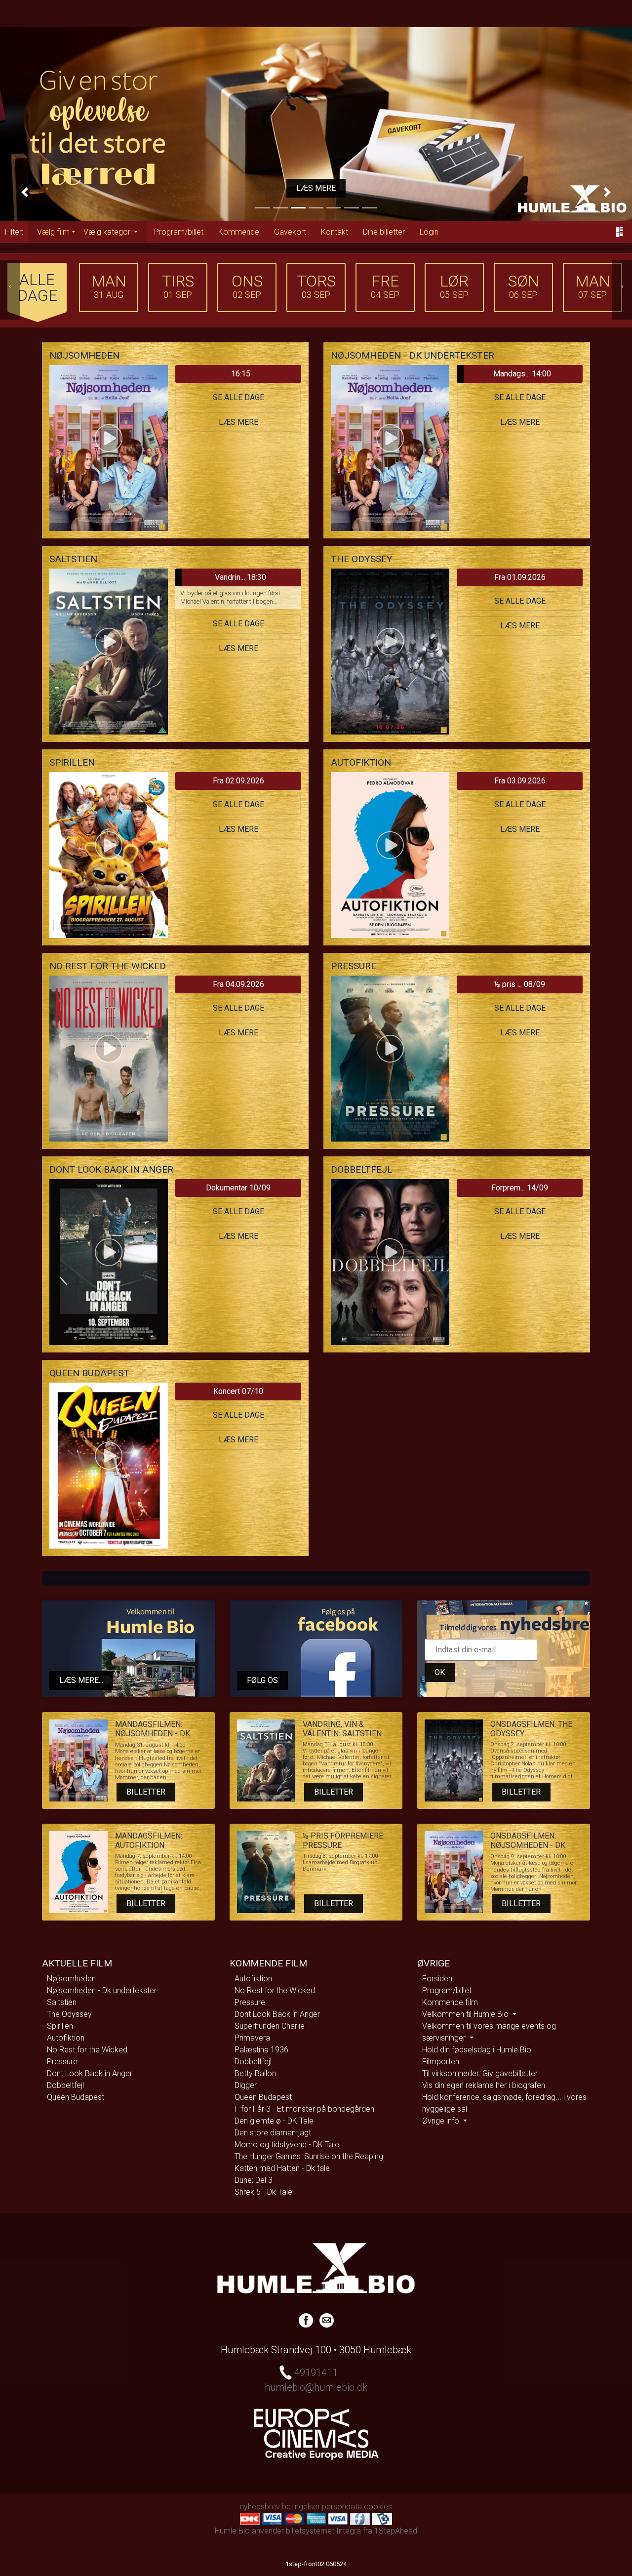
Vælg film (53, 232)
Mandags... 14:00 (522, 374)
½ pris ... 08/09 (520, 984)
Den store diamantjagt (273, 2133)
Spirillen (60, 2026)
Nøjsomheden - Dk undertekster (102, 1990)
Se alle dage (238, 397)
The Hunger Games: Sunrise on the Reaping (309, 2156)
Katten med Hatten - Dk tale (282, 2168)
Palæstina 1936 (261, 2050)
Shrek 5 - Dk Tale (263, 2192)
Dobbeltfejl (65, 2085)
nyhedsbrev (260, 2507)
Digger (246, 2085)
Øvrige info (442, 2121)
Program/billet (179, 232)
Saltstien (62, 2002)
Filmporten (441, 2062)
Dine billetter (384, 232)
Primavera (252, 2038)
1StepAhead (396, 2531)
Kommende (239, 232)
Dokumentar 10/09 (238, 1188)
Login (429, 232)
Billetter (146, 1792)
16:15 (241, 374)
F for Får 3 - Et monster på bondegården (304, 2109)
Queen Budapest (76, 2097)
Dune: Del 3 (254, 2180)
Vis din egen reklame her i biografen (484, 2085)
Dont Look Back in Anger (90, 2073)
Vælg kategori (108, 232)
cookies (378, 2507)
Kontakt (335, 232)
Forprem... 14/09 (520, 1188)
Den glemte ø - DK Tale (274, 2121)
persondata (342, 2507)
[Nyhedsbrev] (327, 2320)
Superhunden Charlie (270, 2026)
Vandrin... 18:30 (240, 577)
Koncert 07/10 (238, 1391)
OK (440, 1672)
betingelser (301, 2507)
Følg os (262, 1680)
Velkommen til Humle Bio (466, 2014)
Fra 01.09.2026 (520, 577)
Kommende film (450, 2002)
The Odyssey (69, 2014)
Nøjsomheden (71, 1979)
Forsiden (437, 1979)
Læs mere (316, 188)
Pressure (62, 2062)
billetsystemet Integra (323, 2531)
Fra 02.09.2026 (238, 781)
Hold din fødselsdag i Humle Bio (477, 2050)
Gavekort (290, 232)
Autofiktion (66, 2038)
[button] (25, 192)
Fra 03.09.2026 (520, 781)
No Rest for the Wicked (87, 2050)
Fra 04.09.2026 (238, 984)
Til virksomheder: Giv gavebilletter (480, 2073)
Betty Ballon (255, 2073)
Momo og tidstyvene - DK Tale (287, 2145)
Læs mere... (81, 1680)
